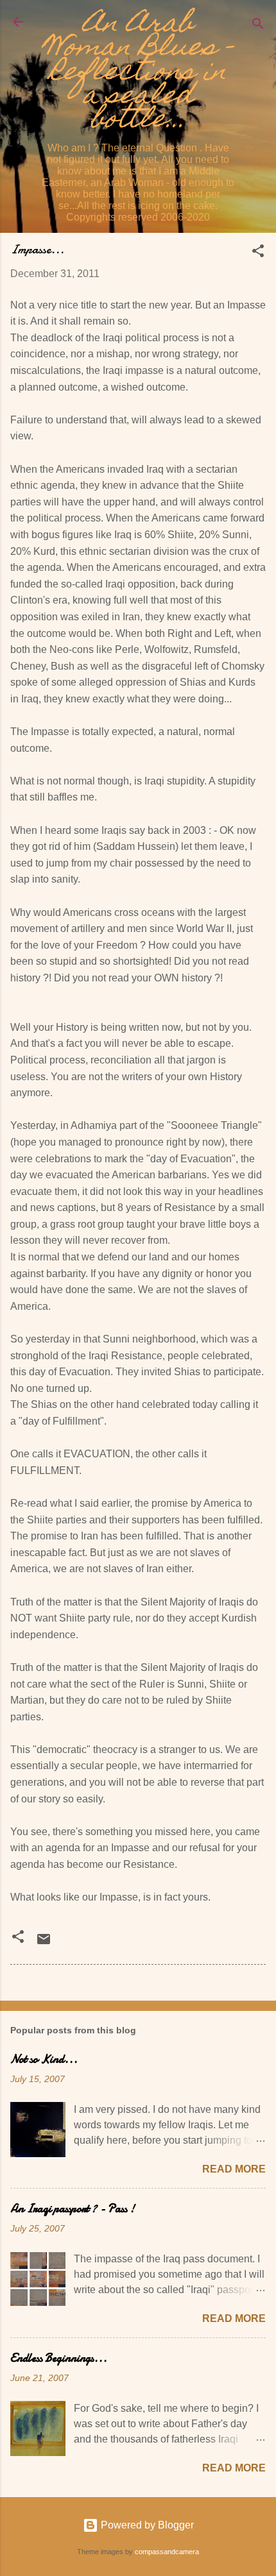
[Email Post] (44, 1943)
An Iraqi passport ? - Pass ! (73, 2209)
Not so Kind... (44, 2059)
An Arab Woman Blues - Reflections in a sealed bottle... (138, 73)
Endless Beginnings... (59, 2358)
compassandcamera (167, 2552)
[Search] (258, 26)
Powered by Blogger (146, 2525)
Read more (234, 2169)
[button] (258, 253)
